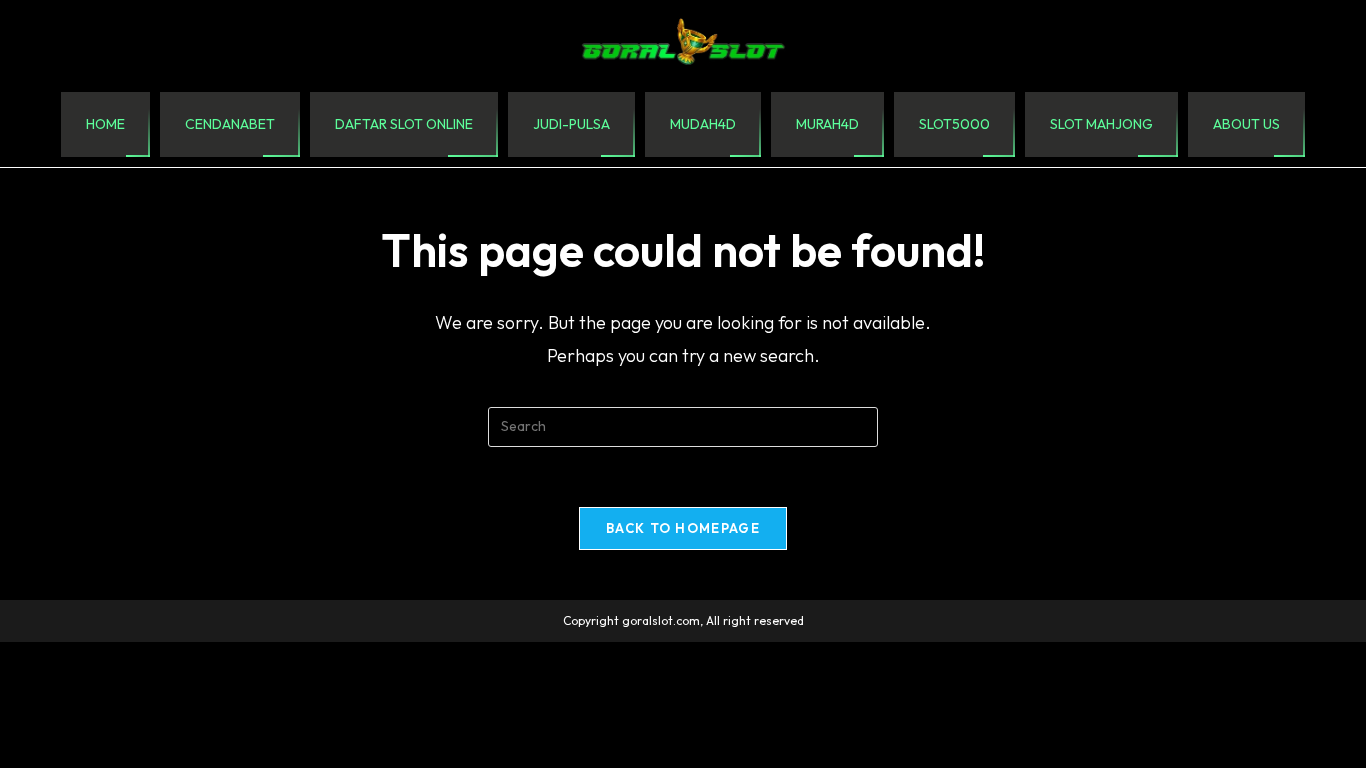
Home (105, 124)
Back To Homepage (683, 528)
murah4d (827, 124)
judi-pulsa (571, 124)
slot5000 (954, 124)
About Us (1246, 124)
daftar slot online (404, 124)
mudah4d (703, 124)
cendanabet (230, 124)
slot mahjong (1101, 124)
